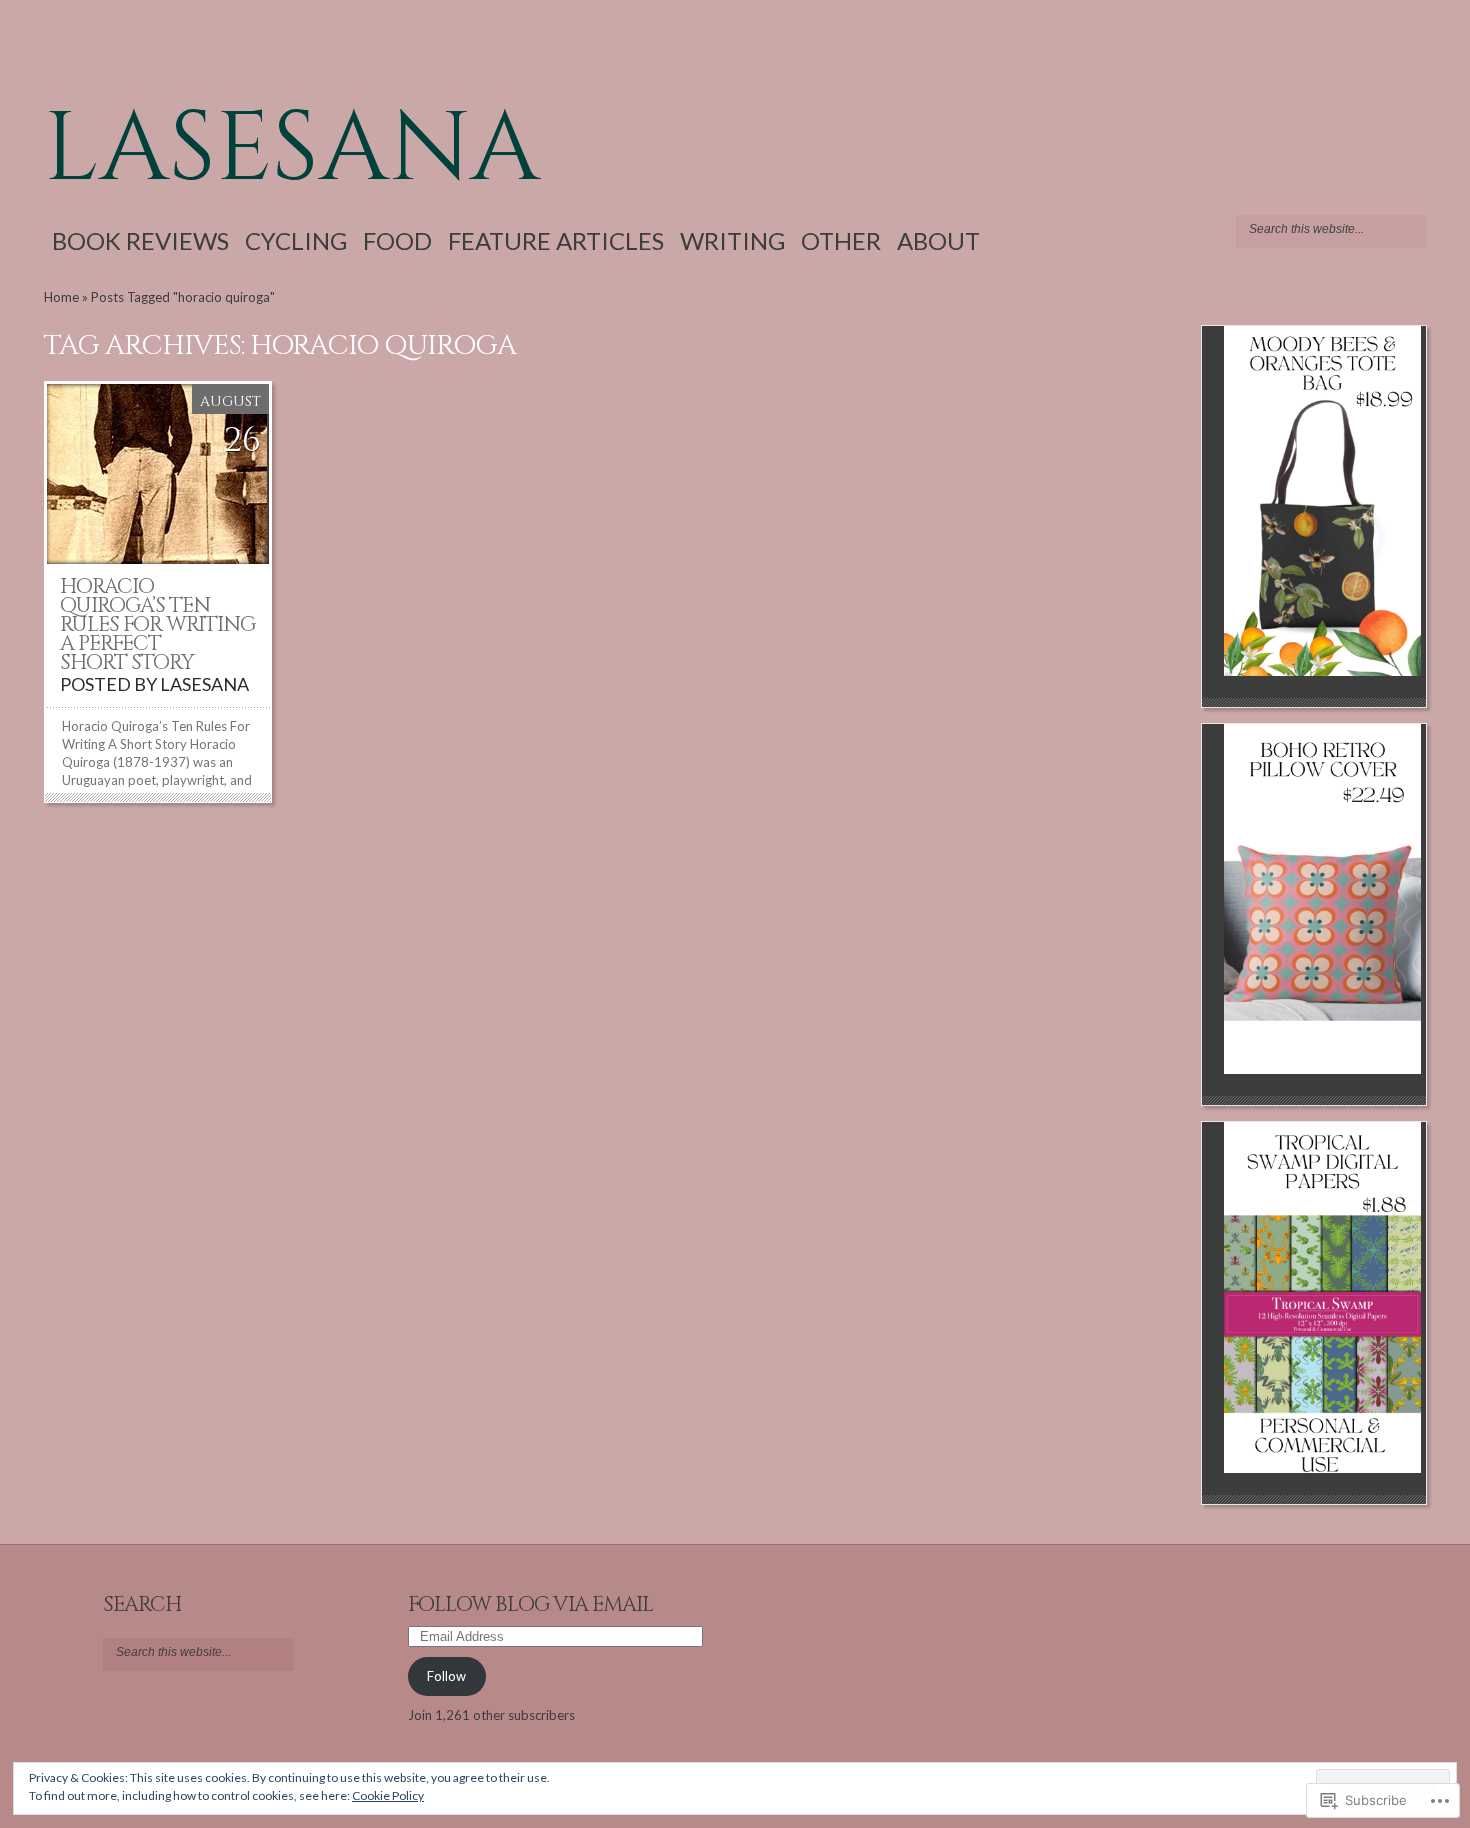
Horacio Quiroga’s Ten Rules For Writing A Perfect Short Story (157, 625)
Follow (446, 1676)
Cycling (296, 240)
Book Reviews (140, 240)
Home (61, 297)
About (938, 240)
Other (841, 240)
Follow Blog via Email (530, 1605)
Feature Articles (556, 240)
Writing (732, 240)
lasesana (292, 149)
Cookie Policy (388, 1795)
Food (397, 240)
